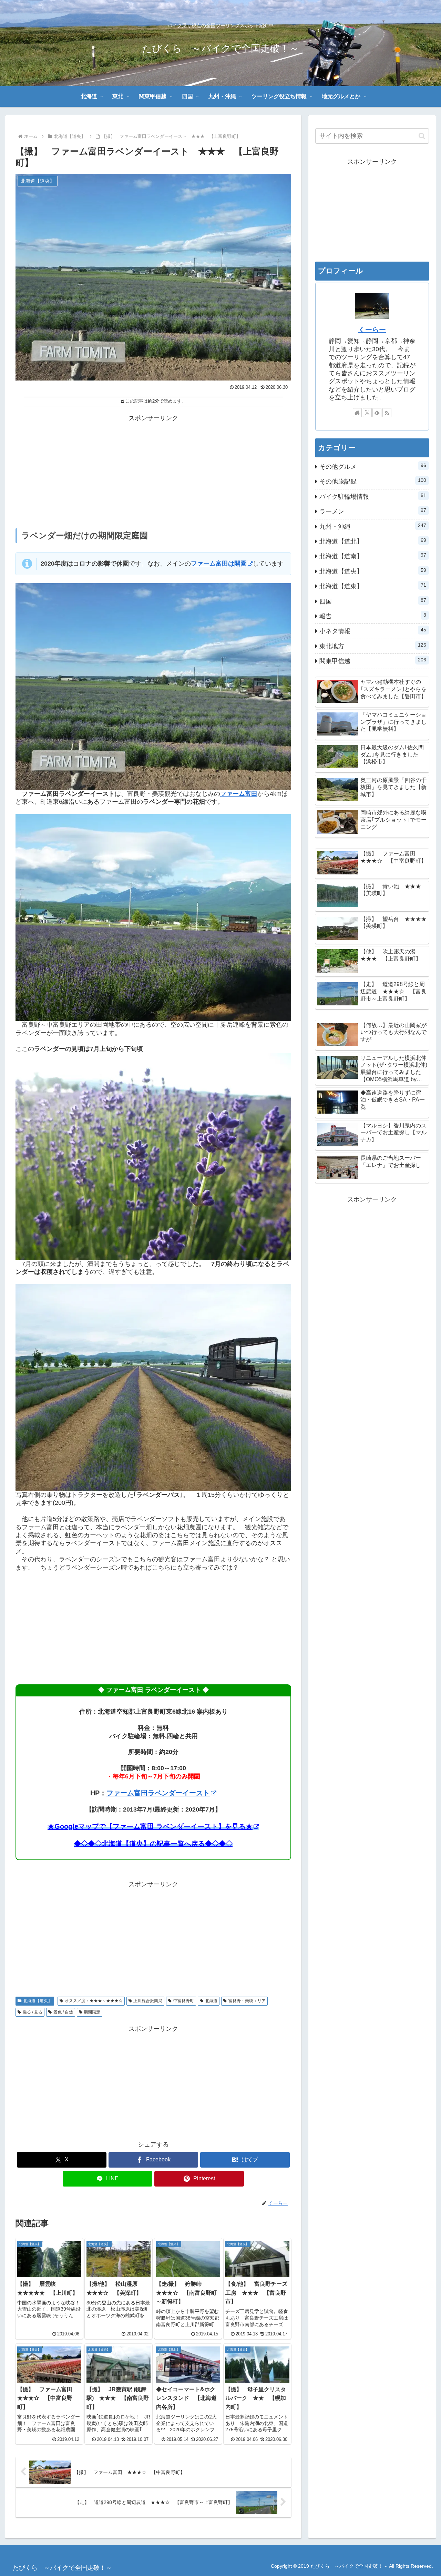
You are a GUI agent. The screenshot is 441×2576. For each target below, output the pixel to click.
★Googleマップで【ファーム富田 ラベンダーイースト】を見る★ (150, 1826)
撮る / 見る (33, 2012)
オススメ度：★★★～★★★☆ (94, 2001)
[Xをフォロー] (367, 413)
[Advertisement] (153, 472)
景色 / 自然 (63, 2012)
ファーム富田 (239, 794)
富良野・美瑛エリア (247, 2001)
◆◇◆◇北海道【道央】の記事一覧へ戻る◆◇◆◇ (153, 1844)
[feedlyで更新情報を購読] (377, 413)
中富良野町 (184, 2001)
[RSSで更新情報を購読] (387, 413)
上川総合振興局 (148, 2001)
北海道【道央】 (38, 2001)
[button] (422, 136)
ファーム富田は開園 (219, 564)
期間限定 (92, 2012)
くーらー (372, 329)
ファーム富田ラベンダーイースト (158, 1793)
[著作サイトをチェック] (357, 413)
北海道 (211, 2001)
